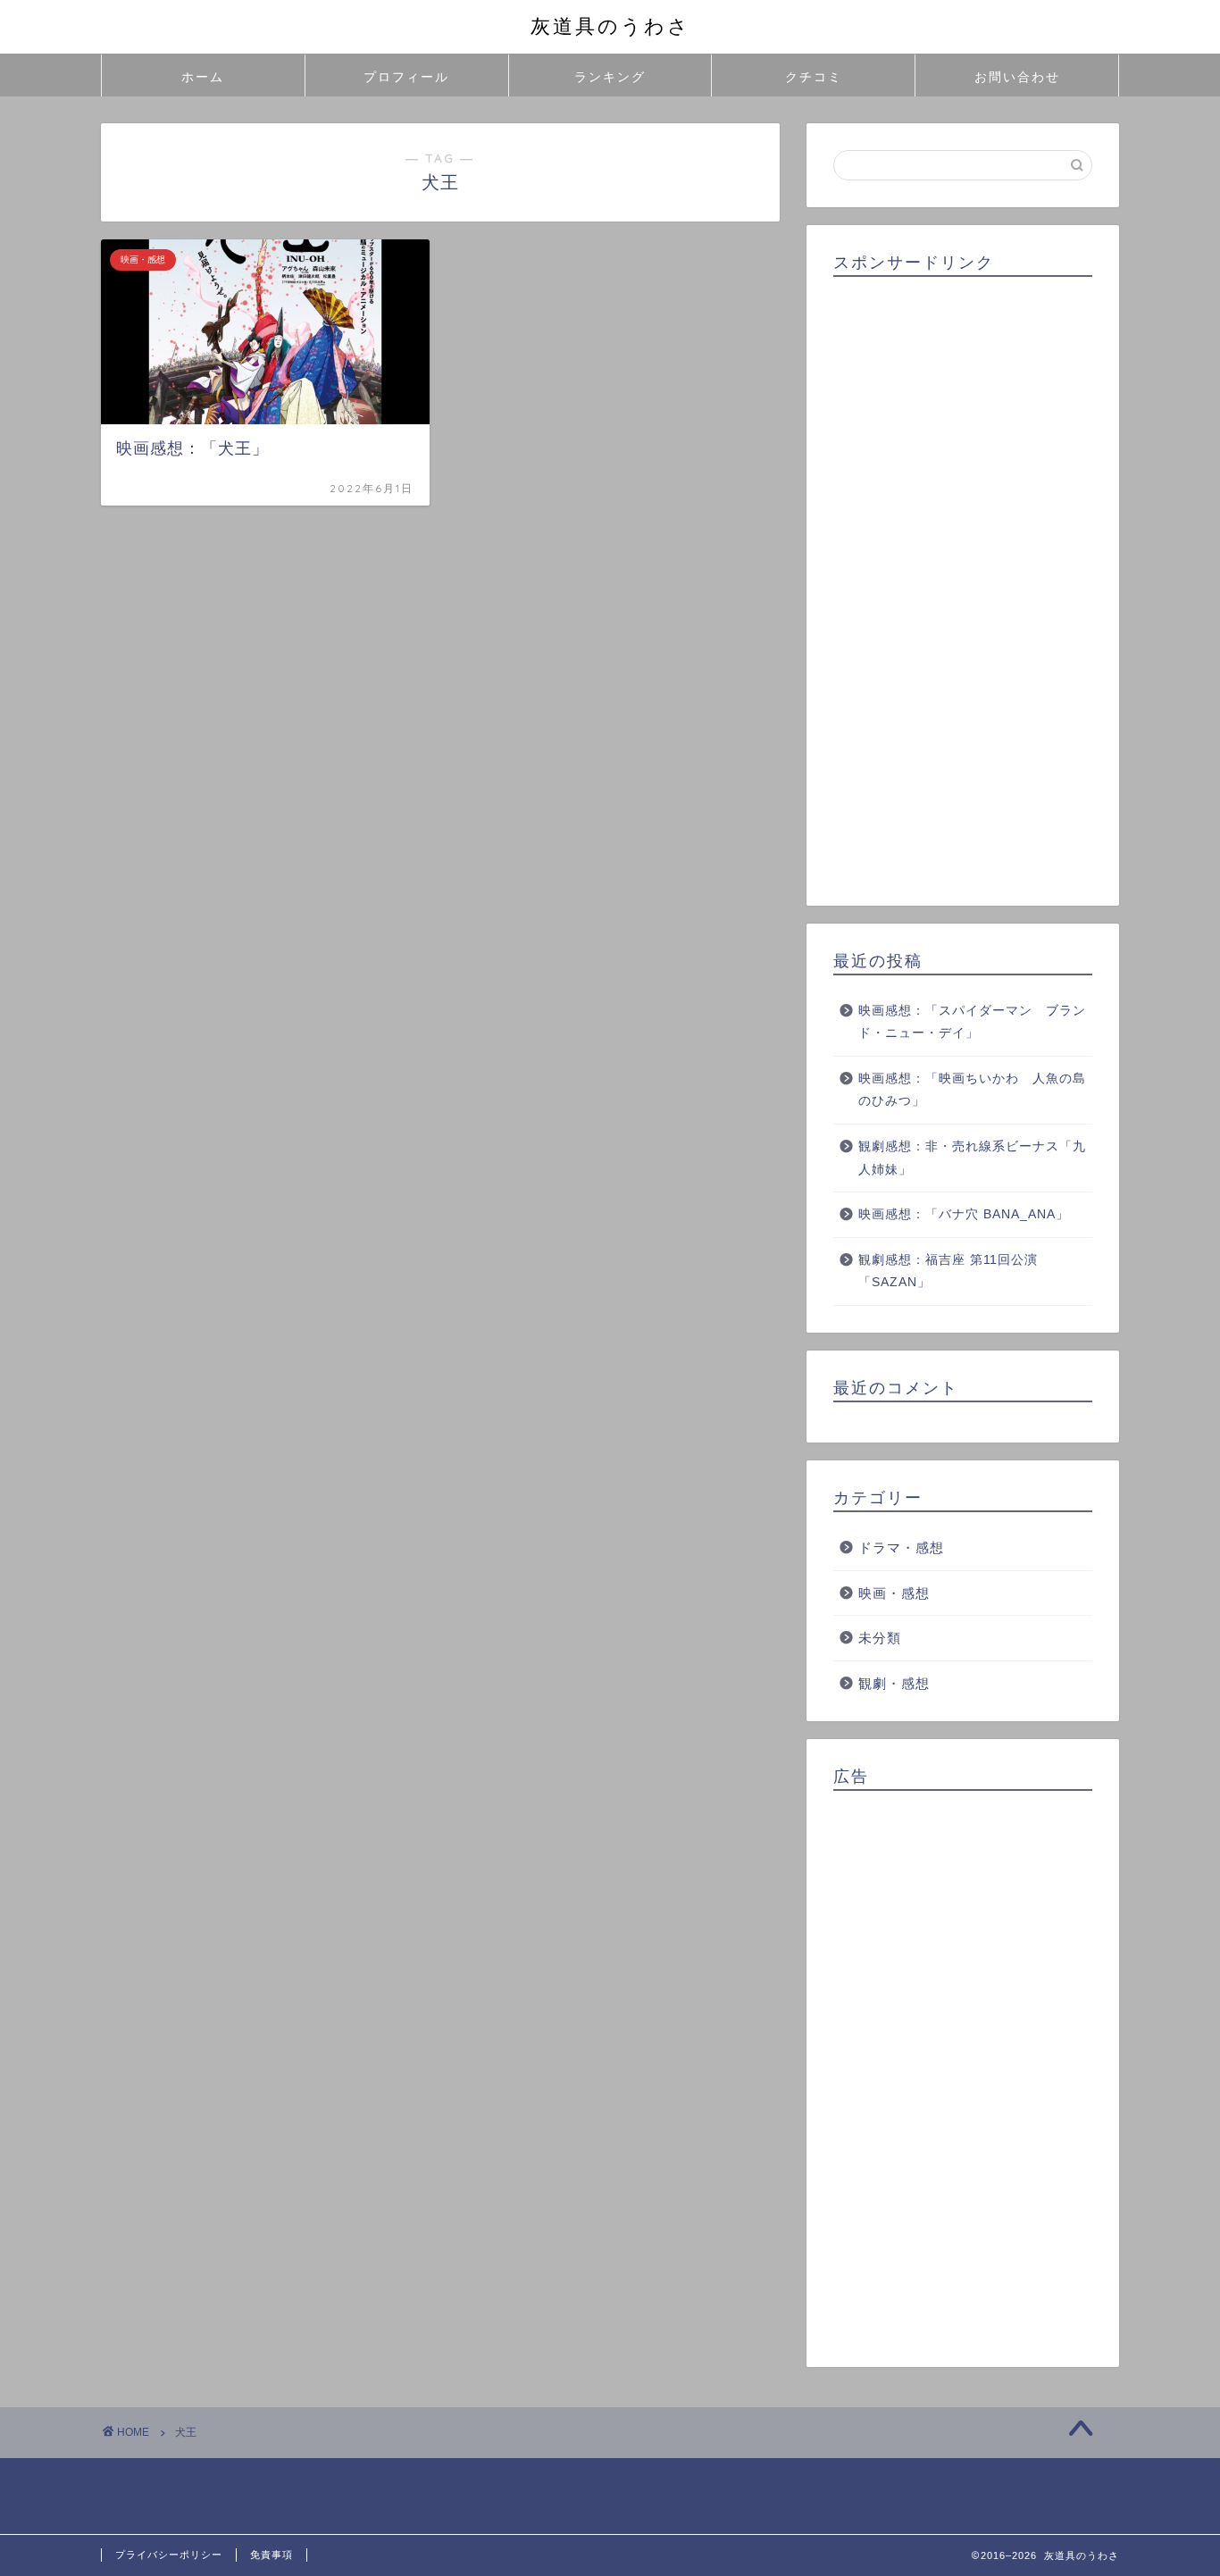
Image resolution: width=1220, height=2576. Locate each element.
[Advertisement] (963, 585)
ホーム (203, 77)
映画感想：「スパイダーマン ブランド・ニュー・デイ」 (972, 1022)
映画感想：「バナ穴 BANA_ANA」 (964, 1214)
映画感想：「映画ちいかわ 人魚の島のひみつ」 (972, 1090)
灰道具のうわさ (610, 25)
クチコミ (814, 77)
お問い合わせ (1017, 77)
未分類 (880, 1638)
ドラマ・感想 (901, 1547)
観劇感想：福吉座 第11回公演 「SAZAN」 (948, 1271)
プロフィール (406, 77)
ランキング (610, 77)
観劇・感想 (894, 1683)
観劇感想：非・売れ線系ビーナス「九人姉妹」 (972, 1158)
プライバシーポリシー (169, 2555)
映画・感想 (894, 1593)
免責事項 (272, 2555)
